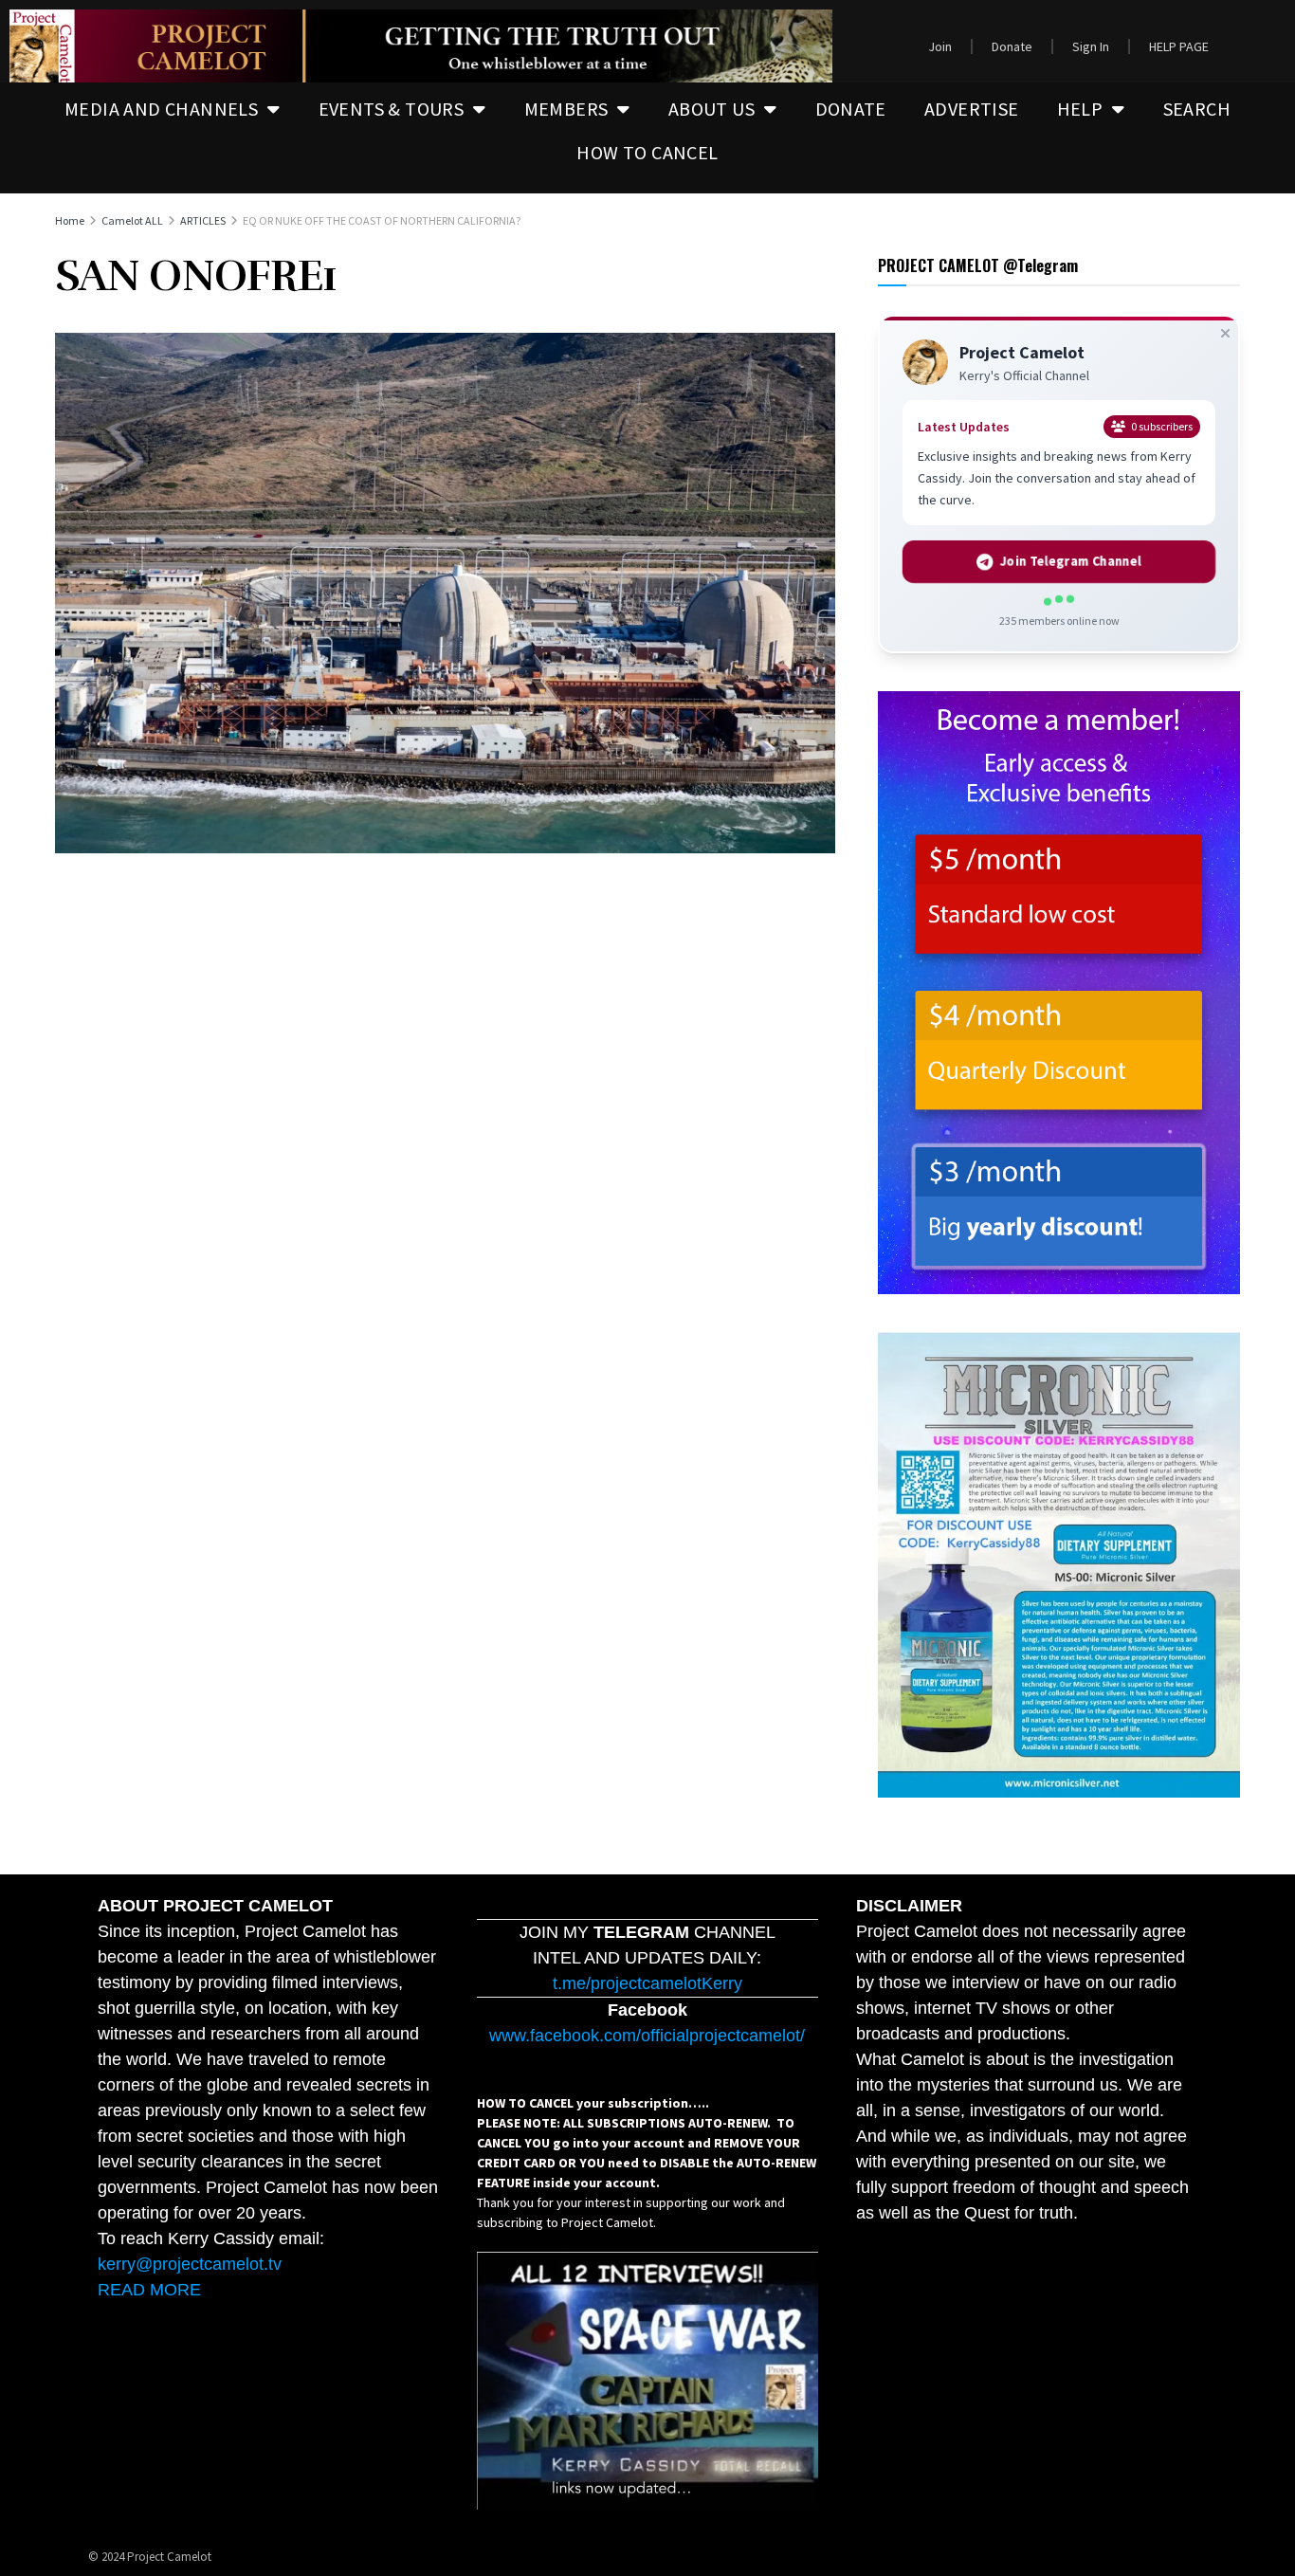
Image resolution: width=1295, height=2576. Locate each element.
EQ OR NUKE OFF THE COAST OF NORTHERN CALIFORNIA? (382, 220)
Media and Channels (161, 109)
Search (1197, 109)
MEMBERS (566, 109)
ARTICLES (203, 220)
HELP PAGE (1179, 46)
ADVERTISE (972, 109)
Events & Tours (392, 109)
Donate (1012, 46)
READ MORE (149, 2290)
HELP (1080, 109)
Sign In (1091, 46)
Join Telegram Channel (1071, 562)
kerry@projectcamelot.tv (190, 2264)
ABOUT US (711, 109)
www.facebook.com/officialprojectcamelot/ (647, 2036)
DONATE (851, 109)
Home (70, 220)
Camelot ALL (132, 220)
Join (940, 46)
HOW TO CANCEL (647, 152)
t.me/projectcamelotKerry (647, 1983)
